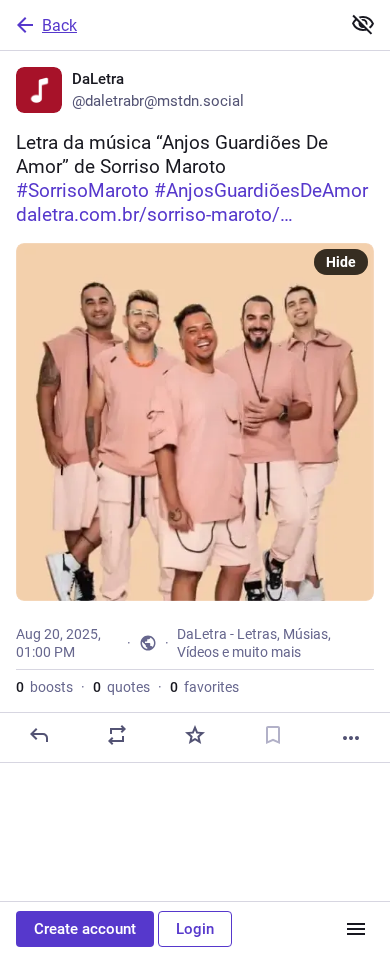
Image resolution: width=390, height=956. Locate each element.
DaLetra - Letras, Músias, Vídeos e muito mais (254, 643)
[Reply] (39, 735)
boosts (44, 687)
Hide (341, 262)
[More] (351, 738)
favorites (204, 687)
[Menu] (356, 929)
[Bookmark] (273, 735)
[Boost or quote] (117, 735)
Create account (85, 929)
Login (195, 929)
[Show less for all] (363, 24)
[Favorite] (195, 735)
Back (59, 25)
